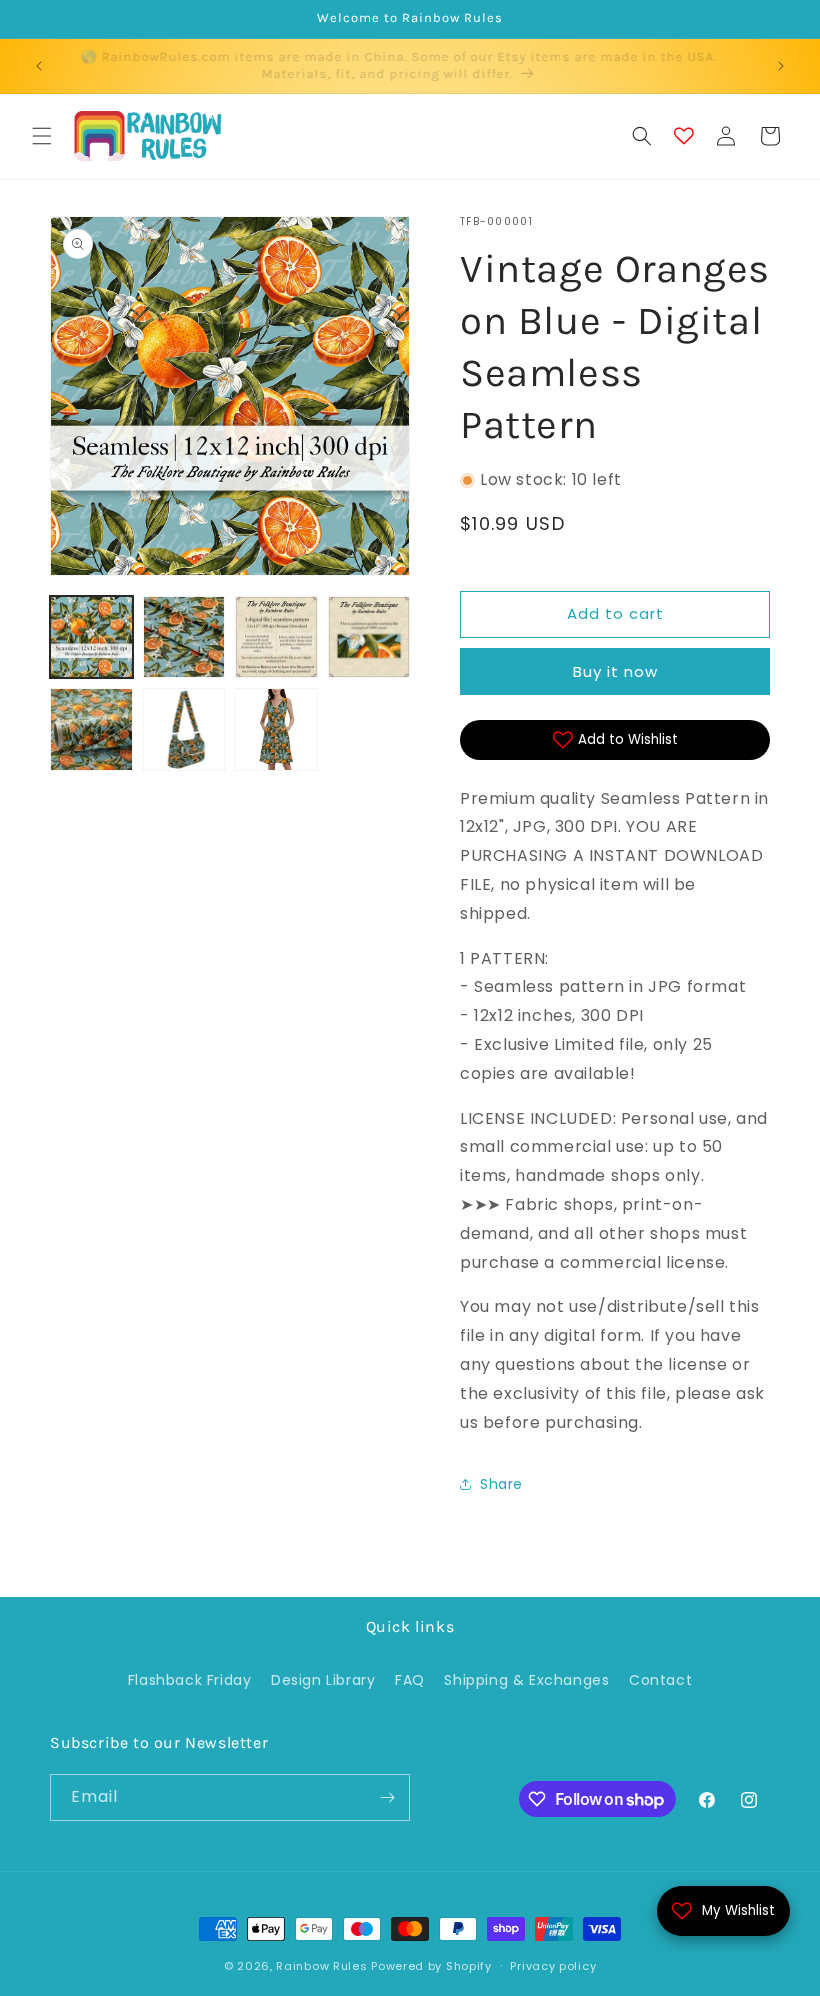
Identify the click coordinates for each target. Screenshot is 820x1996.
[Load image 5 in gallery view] (91, 729)
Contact (660, 1680)
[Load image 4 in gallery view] (369, 637)
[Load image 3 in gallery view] (276, 637)
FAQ (410, 1680)
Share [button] (501, 1484)
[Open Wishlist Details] (684, 136)
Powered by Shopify (431, 1966)
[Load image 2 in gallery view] (184, 637)
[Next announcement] (781, 66)
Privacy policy (553, 1966)
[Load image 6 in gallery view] (184, 729)
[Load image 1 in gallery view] (91, 637)
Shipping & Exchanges (526, 1680)
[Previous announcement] (39, 66)
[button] (42, 136)
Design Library (323, 1680)
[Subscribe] (387, 1797)
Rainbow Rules (321, 1966)
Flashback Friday (190, 1680)
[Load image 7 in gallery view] (276, 729)
